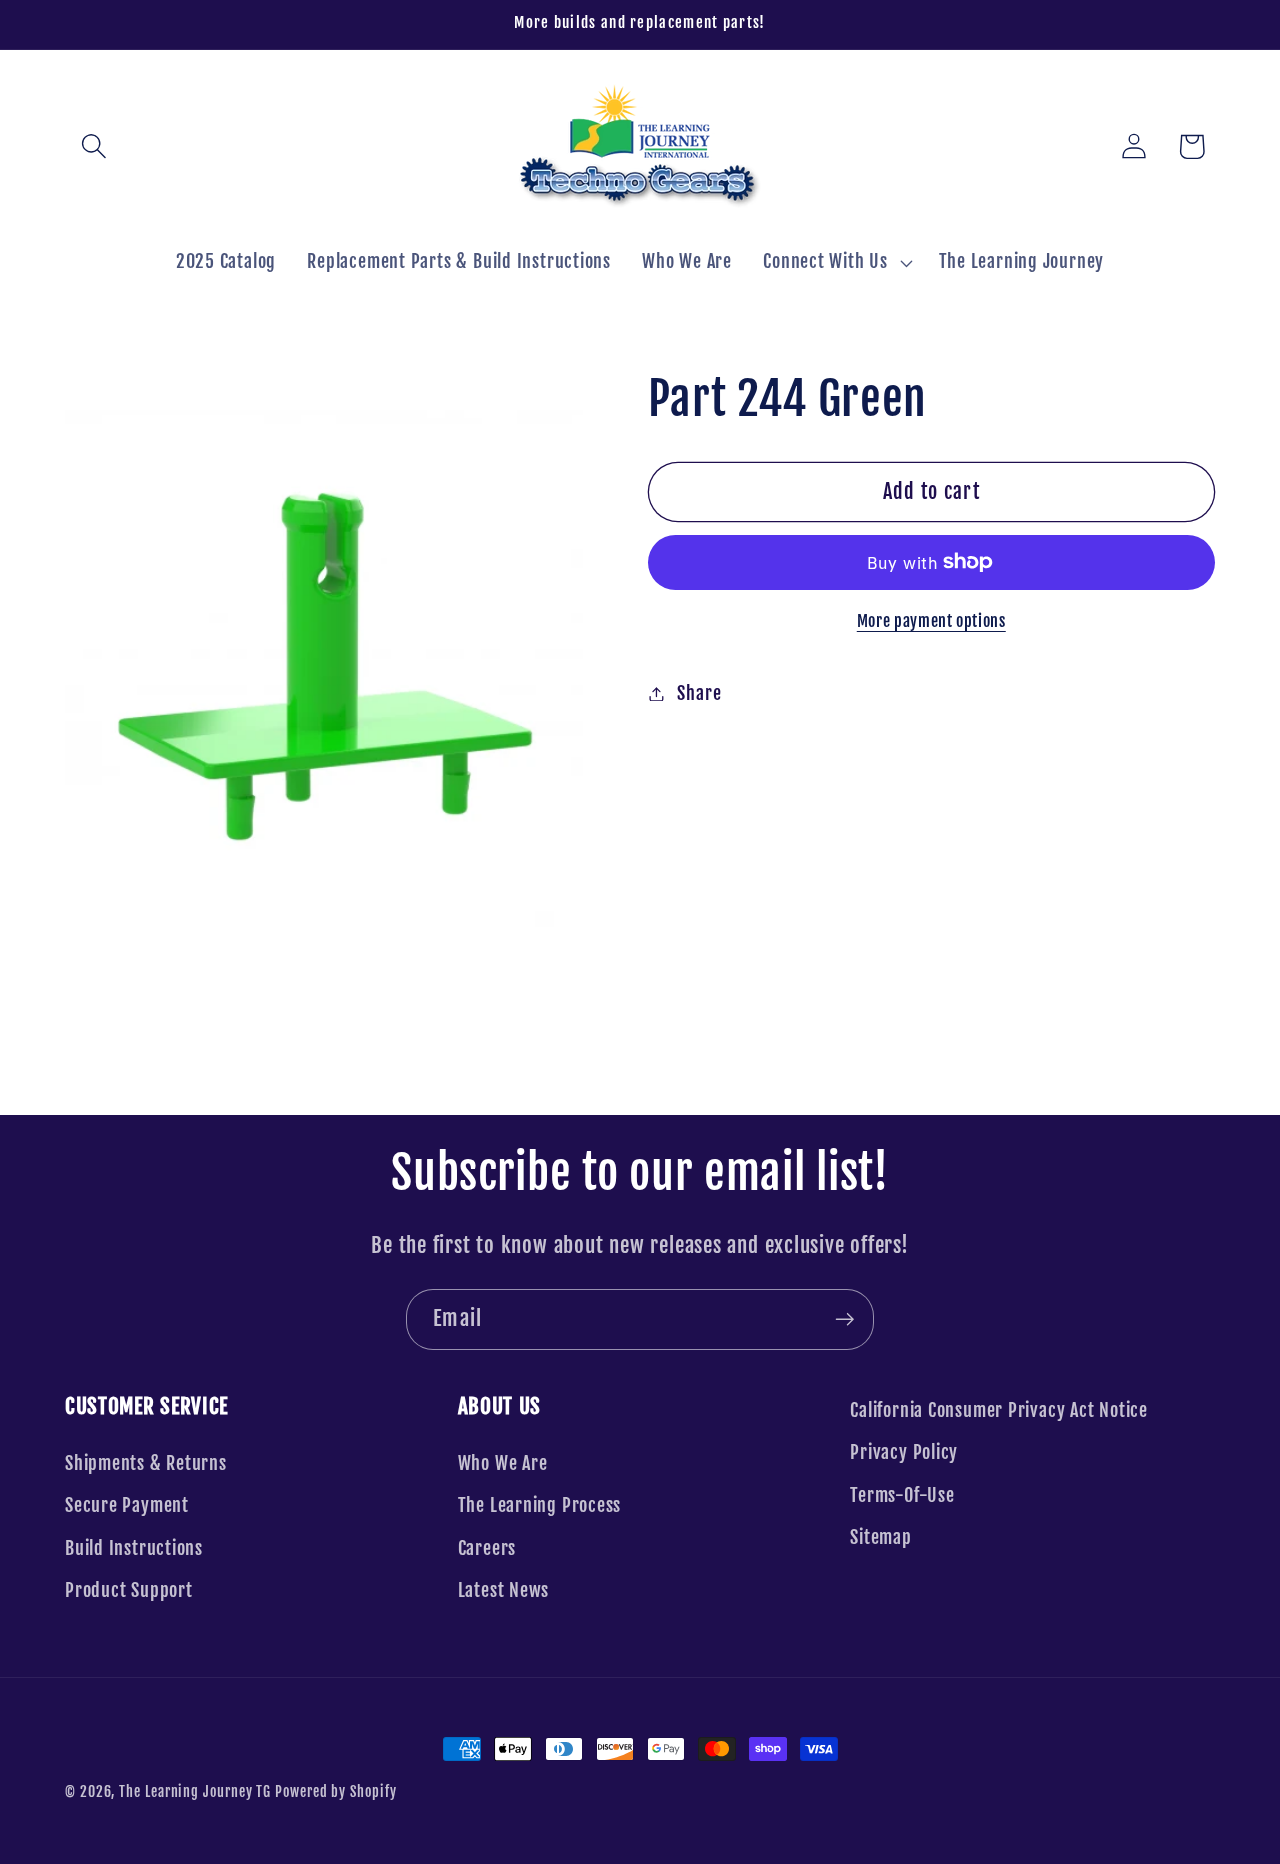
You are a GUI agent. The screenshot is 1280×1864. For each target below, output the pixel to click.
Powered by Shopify (335, 1792)
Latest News (504, 1590)
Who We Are (503, 1463)
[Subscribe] (844, 1319)
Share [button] (699, 693)
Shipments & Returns (146, 1463)
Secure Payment (127, 1505)
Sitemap (880, 1537)
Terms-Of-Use (902, 1495)
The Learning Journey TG (195, 1792)
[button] (93, 146)
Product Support (129, 1590)
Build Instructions (134, 1548)
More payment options (931, 621)
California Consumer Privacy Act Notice (999, 1410)
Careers (487, 1548)
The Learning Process (540, 1505)
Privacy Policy (904, 1452)
